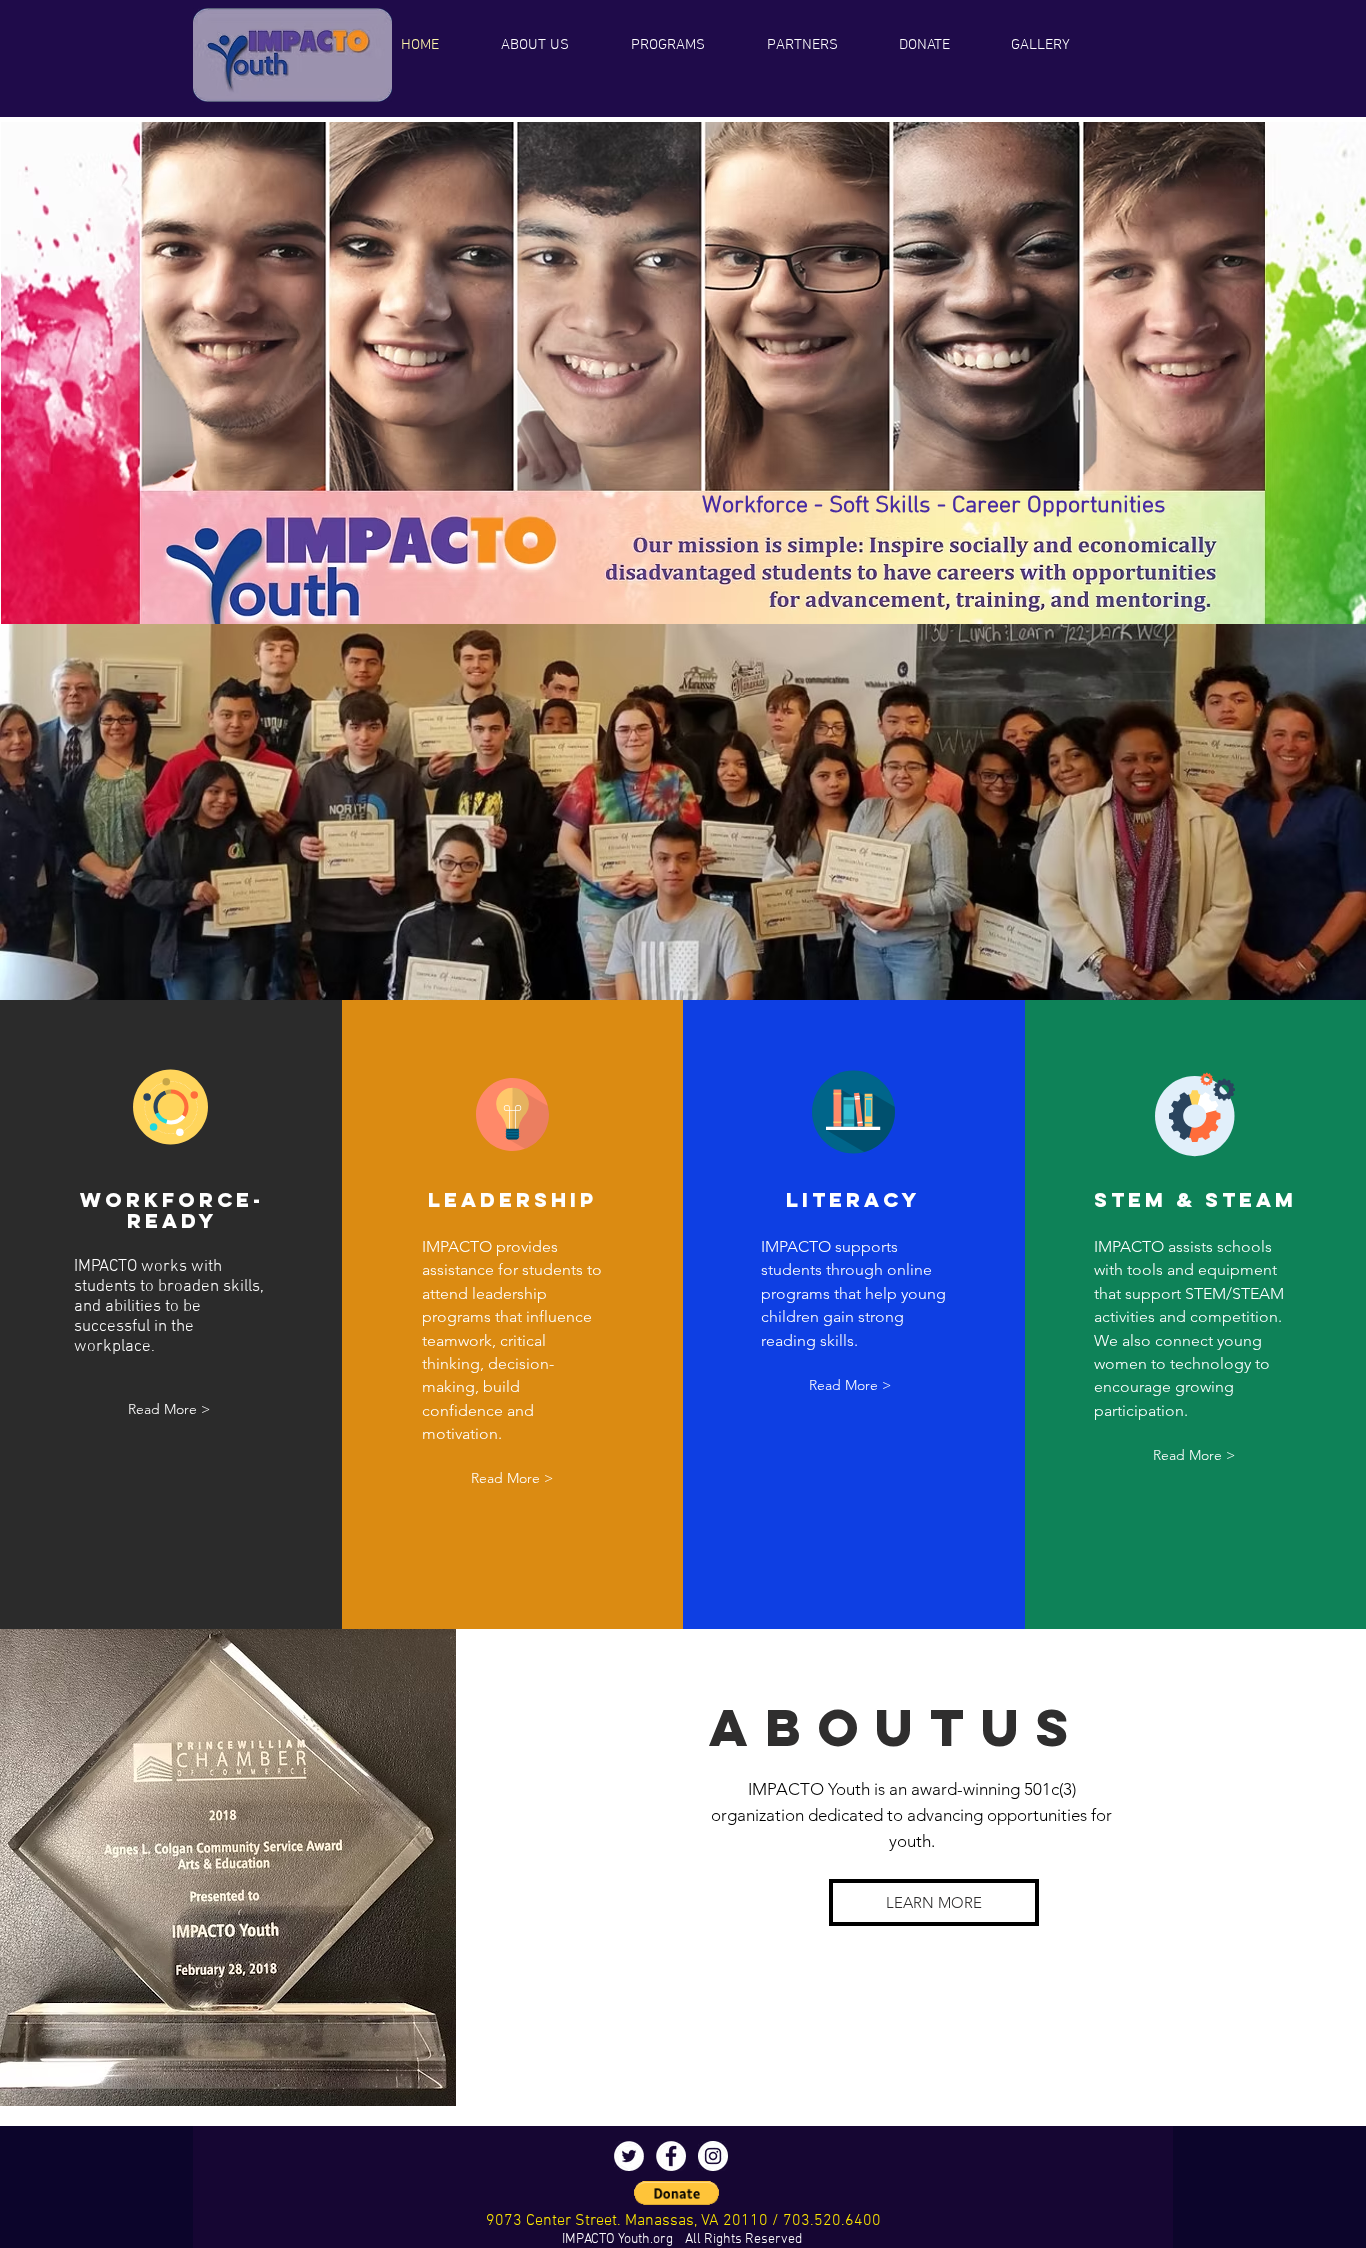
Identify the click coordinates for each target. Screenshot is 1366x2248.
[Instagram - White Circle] (713, 2156)
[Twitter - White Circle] (629, 2156)
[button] (686, 45)
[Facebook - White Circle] (671, 2156)
